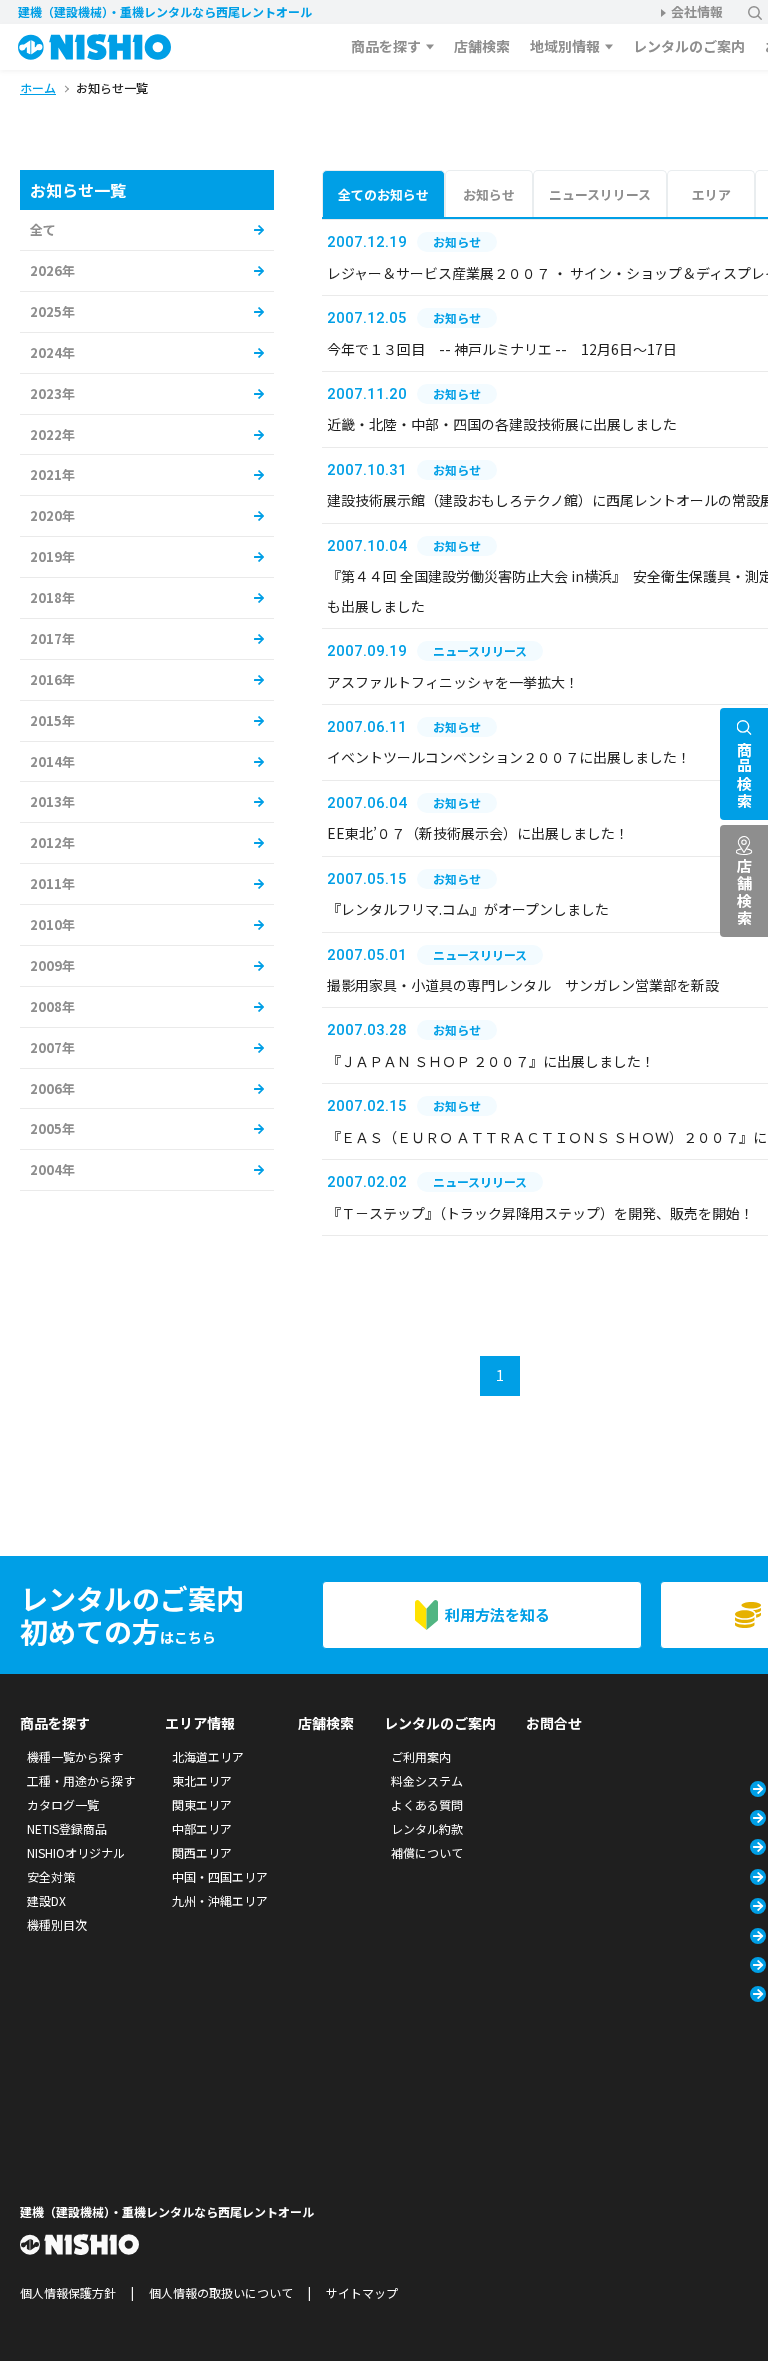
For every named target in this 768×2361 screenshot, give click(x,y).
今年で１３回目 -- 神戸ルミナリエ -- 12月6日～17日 (502, 349)
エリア (711, 194)
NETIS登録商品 (67, 1828)
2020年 (52, 515)
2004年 (52, 1169)
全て (43, 229)
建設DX (46, 1900)
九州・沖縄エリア (220, 1900)
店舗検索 (482, 46)
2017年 (52, 638)
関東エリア (202, 1804)
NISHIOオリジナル (76, 1852)
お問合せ (554, 1723)
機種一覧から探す (75, 1756)
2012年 (52, 842)
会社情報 (697, 11)
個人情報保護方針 (68, 2292)
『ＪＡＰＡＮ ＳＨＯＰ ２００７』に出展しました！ (491, 1061)
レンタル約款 (427, 1828)
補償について (427, 1852)
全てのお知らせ (383, 194)
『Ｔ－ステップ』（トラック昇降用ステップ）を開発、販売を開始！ (540, 1213)
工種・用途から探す (81, 1780)
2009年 (52, 965)
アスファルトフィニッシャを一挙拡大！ (453, 682)
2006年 (52, 1088)
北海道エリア (208, 1756)
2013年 (52, 801)
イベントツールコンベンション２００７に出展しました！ (509, 757)
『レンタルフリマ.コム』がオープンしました (468, 909)
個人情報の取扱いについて (221, 2292)
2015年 (52, 720)
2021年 (52, 474)
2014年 (52, 761)
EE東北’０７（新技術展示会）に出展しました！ (478, 833)
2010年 (52, 924)
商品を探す (386, 46)
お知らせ (489, 194)
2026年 (52, 270)
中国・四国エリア (220, 1876)
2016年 (52, 679)
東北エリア (202, 1780)
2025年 (52, 311)
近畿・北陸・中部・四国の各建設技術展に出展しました (502, 424)
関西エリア (202, 1852)
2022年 (52, 434)
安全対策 (51, 1876)
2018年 (52, 597)
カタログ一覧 (63, 1804)
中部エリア (202, 1828)
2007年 (52, 1047)
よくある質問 (427, 1804)
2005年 (52, 1128)
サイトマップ (362, 2292)
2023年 (52, 393)
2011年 (52, 883)
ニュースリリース (600, 194)
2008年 (52, 1006)
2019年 (52, 556)
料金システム (427, 1780)
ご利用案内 (421, 1756)
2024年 (52, 352)
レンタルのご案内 (689, 46)
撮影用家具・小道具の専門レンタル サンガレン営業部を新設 (523, 985)
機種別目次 (57, 1924)
